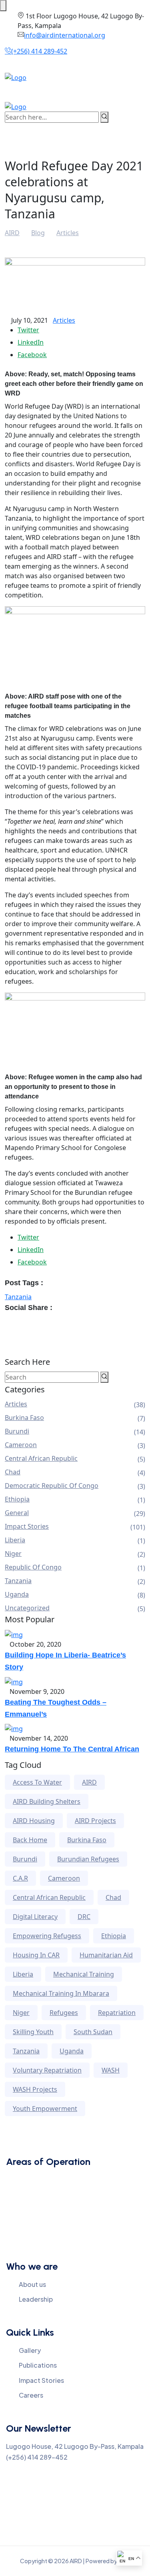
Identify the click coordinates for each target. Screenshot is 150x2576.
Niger (13, 1554)
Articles (64, 320)
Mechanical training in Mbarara (61, 1993)
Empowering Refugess (47, 1936)
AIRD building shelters (47, 1801)
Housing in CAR (36, 1955)
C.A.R (20, 1878)
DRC (84, 1917)
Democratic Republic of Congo (52, 1486)
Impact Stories (27, 1526)
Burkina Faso (24, 1418)
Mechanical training (84, 1974)
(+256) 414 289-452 (39, 51)
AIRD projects (95, 1821)
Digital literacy (35, 1917)
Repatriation (117, 2013)
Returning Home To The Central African (72, 1749)
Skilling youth (33, 2032)
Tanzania (18, 1297)
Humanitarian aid (106, 1955)
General (17, 1513)
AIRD (89, 1782)
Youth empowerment (45, 2109)
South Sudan (93, 2032)
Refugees (64, 2013)
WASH (111, 2070)
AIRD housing (34, 1821)
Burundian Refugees (88, 1859)
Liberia (15, 1540)
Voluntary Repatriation (47, 2070)
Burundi (17, 1431)
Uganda (17, 1594)
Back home (30, 1840)
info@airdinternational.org (65, 35)
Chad (13, 1472)
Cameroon (21, 1445)
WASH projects (35, 2089)
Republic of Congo (33, 1567)
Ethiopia (17, 1499)
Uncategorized (27, 1608)
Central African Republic (41, 1458)
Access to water (37, 1782)
